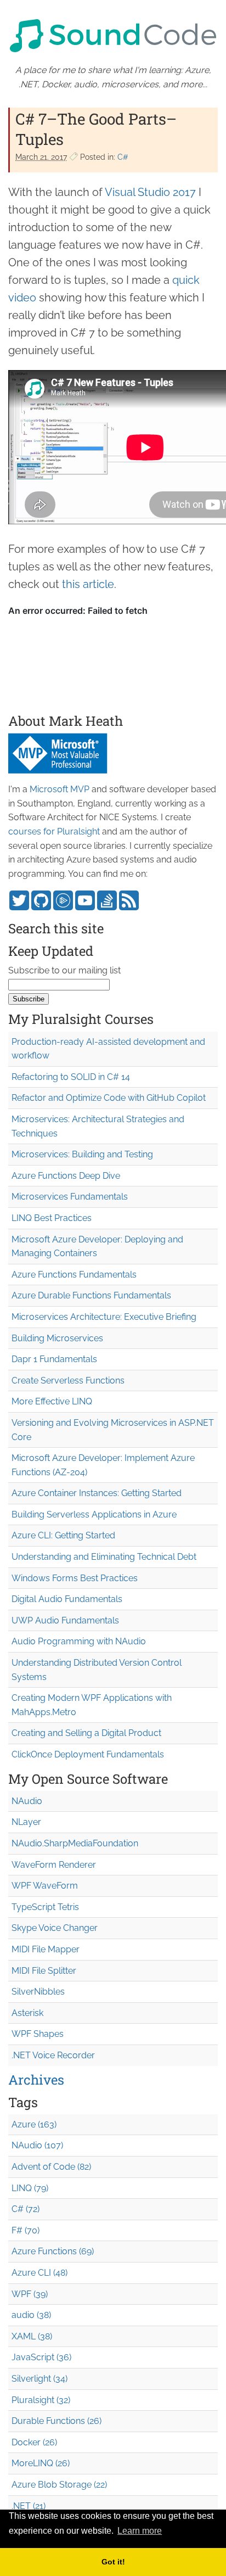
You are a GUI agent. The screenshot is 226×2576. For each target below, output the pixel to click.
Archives (36, 2080)
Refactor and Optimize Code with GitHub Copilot (109, 1098)
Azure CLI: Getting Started (63, 1535)
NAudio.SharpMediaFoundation (75, 1843)
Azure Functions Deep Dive (66, 1176)
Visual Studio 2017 (150, 192)
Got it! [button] (113, 2562)
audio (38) (31, 2315)
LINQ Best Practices (52, 1218)
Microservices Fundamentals (70, 1197)
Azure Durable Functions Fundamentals (91, 1295)
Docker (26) (34, 2442)
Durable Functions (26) (56, 2421)
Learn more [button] (140, 2531)
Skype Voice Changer (55, 1928)
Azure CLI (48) (39, 2273)
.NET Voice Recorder (53, 2055)
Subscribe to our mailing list (64, 970)
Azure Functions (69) (53, 2251)
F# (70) (26, 2230)
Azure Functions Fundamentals (74, 1275)
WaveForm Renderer (54, 1865)
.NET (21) (29, 2506)
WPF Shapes (38, 2034)
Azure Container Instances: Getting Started (97, 1493)
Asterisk (27, 2013)
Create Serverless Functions (68, 1381)
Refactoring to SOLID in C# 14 (71, 1077)
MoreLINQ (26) (41, 2463)
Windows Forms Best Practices (75, 1578)
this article (88, 584)
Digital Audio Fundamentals (67, 1599)
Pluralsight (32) (41, 2400)
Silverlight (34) (39, 2379)
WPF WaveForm (45, 1886)
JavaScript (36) (41, 2357)
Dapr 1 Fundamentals (54, 1359)
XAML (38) (32, 2336)
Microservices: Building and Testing (82, 1154)
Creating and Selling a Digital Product (86, 1733)
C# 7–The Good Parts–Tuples (96, 129)
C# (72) (26, 2209)
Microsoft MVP (60, 789)
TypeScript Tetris (45, 1907)
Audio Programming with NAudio (79, 1641)
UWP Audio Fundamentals (65, 1620)
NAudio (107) (37, 2145)
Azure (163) (34, 2124)
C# (123, 157)
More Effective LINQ (52, 1401)
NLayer (26, 1822)
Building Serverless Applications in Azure (94, 1514)
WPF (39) (30, 2294)
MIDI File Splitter (44, 1971)
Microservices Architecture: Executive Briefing (104, 1317)
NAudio (27, 1801)
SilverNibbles (38, 1992)
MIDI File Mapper (46, 1949)
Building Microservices (57, 1338)
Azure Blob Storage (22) (59, 2485)
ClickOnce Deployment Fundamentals (88, 1754)
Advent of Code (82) (51, 2167)
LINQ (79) (30, 2188)
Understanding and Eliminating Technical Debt (104, 1557)
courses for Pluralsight (54, 831)
